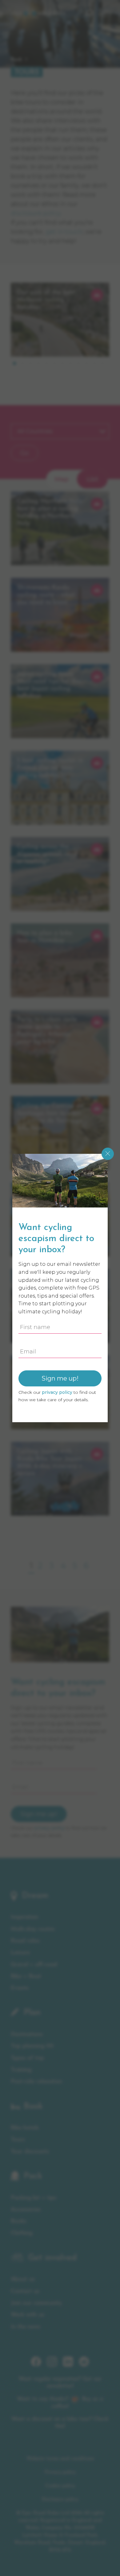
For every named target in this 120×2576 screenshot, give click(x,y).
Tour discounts (30, 2152)
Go (24, 453)
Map (62, 479)
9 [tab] (78, 363)
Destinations (27, 2034)
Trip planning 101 (32, 2046)
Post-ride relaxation (36, 2082)
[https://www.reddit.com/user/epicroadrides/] (84, 2365)
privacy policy (49, 1828)
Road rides (25, 1941)
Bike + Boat (26, 1976)
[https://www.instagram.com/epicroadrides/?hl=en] (52, 2365)
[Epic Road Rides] (38, 13)
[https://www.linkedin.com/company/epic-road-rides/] (68, 2365)
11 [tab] (94, 363)
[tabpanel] (60, 320)
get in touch (64, 232)
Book (16, 60)
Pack (33, 2176)
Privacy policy (60, 2472)
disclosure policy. (36, 213)
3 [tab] (30, 363)
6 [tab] (54, 363)
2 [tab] (22, 363)
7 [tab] (62, 363)
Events (20, 1988)
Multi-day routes (33, 1929)
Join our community (36, 2303)
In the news (26, 2327)
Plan (32, 2013)
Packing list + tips (34, 2198)
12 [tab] (102, 363)
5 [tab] (46, 363)
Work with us (28, 2315)
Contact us (25, 2291)
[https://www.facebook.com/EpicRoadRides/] (36, 2365)
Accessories (26, 2210)
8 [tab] (70, 363)
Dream (35, 1896)
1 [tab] (14, 363)
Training (21, 2070)
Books (19, 2221)
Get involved (52, 2258)
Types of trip (27, 2058)
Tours (18, 2140)
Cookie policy (60, 2486)
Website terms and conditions (60, 2459)
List (92, 479)
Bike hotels (25, 2128)
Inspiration (24, 1917)
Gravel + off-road (34, 1965)
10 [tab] (86, 363)
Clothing (22, 2233)
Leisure (20, 1953)
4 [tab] (38, 363)
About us (23, 2279)
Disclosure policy (60, 2499)
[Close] (108, 1154)
